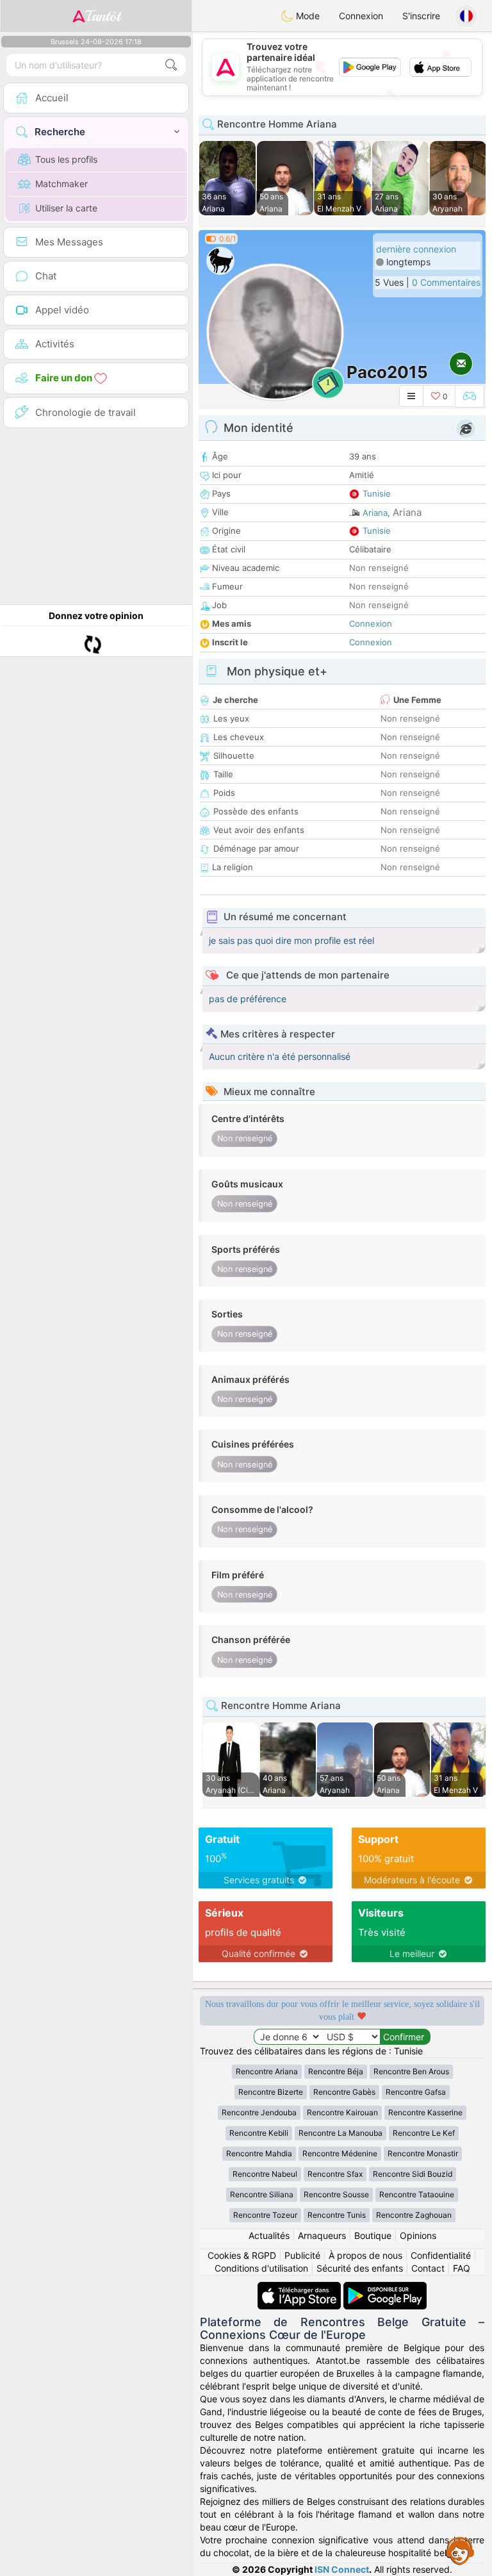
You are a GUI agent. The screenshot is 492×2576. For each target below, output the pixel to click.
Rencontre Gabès (344, 2092)
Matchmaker (61, 184)
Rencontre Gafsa (416, 2092)
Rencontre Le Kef (424, 2133)
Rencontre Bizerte (271, 2092)
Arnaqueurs (322, 2235)
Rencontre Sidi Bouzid (413, 2174)
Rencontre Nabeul (265, 2174)
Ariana (375, 513)
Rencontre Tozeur (265, 2215)
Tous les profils (66, 159)
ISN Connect (342, 2569)
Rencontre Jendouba (259, 2112)
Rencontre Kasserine (425, 2112)
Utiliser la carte (66, 208)
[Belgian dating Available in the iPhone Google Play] (385, 2288)
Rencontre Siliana (262, 2194)
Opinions (418, 2235)
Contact (428, 2268)
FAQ (462, 2268)
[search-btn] (171, 65)
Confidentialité (441, 2255)
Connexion (361, 16)
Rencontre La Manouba (340, 2133)
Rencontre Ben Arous (411, 2071)
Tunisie (377, 493)
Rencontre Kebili (259, 2133)
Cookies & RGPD (242, 2255)
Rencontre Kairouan (342, 2112)
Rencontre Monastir (423, 2153)
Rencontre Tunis (337, 2215)
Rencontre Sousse (336, 2194)
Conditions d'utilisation (261, 2268)
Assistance (460, 2550)
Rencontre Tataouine (417, 2194)
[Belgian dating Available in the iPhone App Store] (300, 2288)
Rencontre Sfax (335, 2174)
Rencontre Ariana (267, 2071)
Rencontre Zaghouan (414, 2215)
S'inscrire (421, 16)
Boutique (373, 2235)
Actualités (269, 2235)
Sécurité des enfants (360, 2268)
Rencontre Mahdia (259, 2153)
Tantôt (103, 16)
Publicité (302, 2255)
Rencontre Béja (336, 2071)
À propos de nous (365, 2255)
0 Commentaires (446, 282)
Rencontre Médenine (340, 2153)
